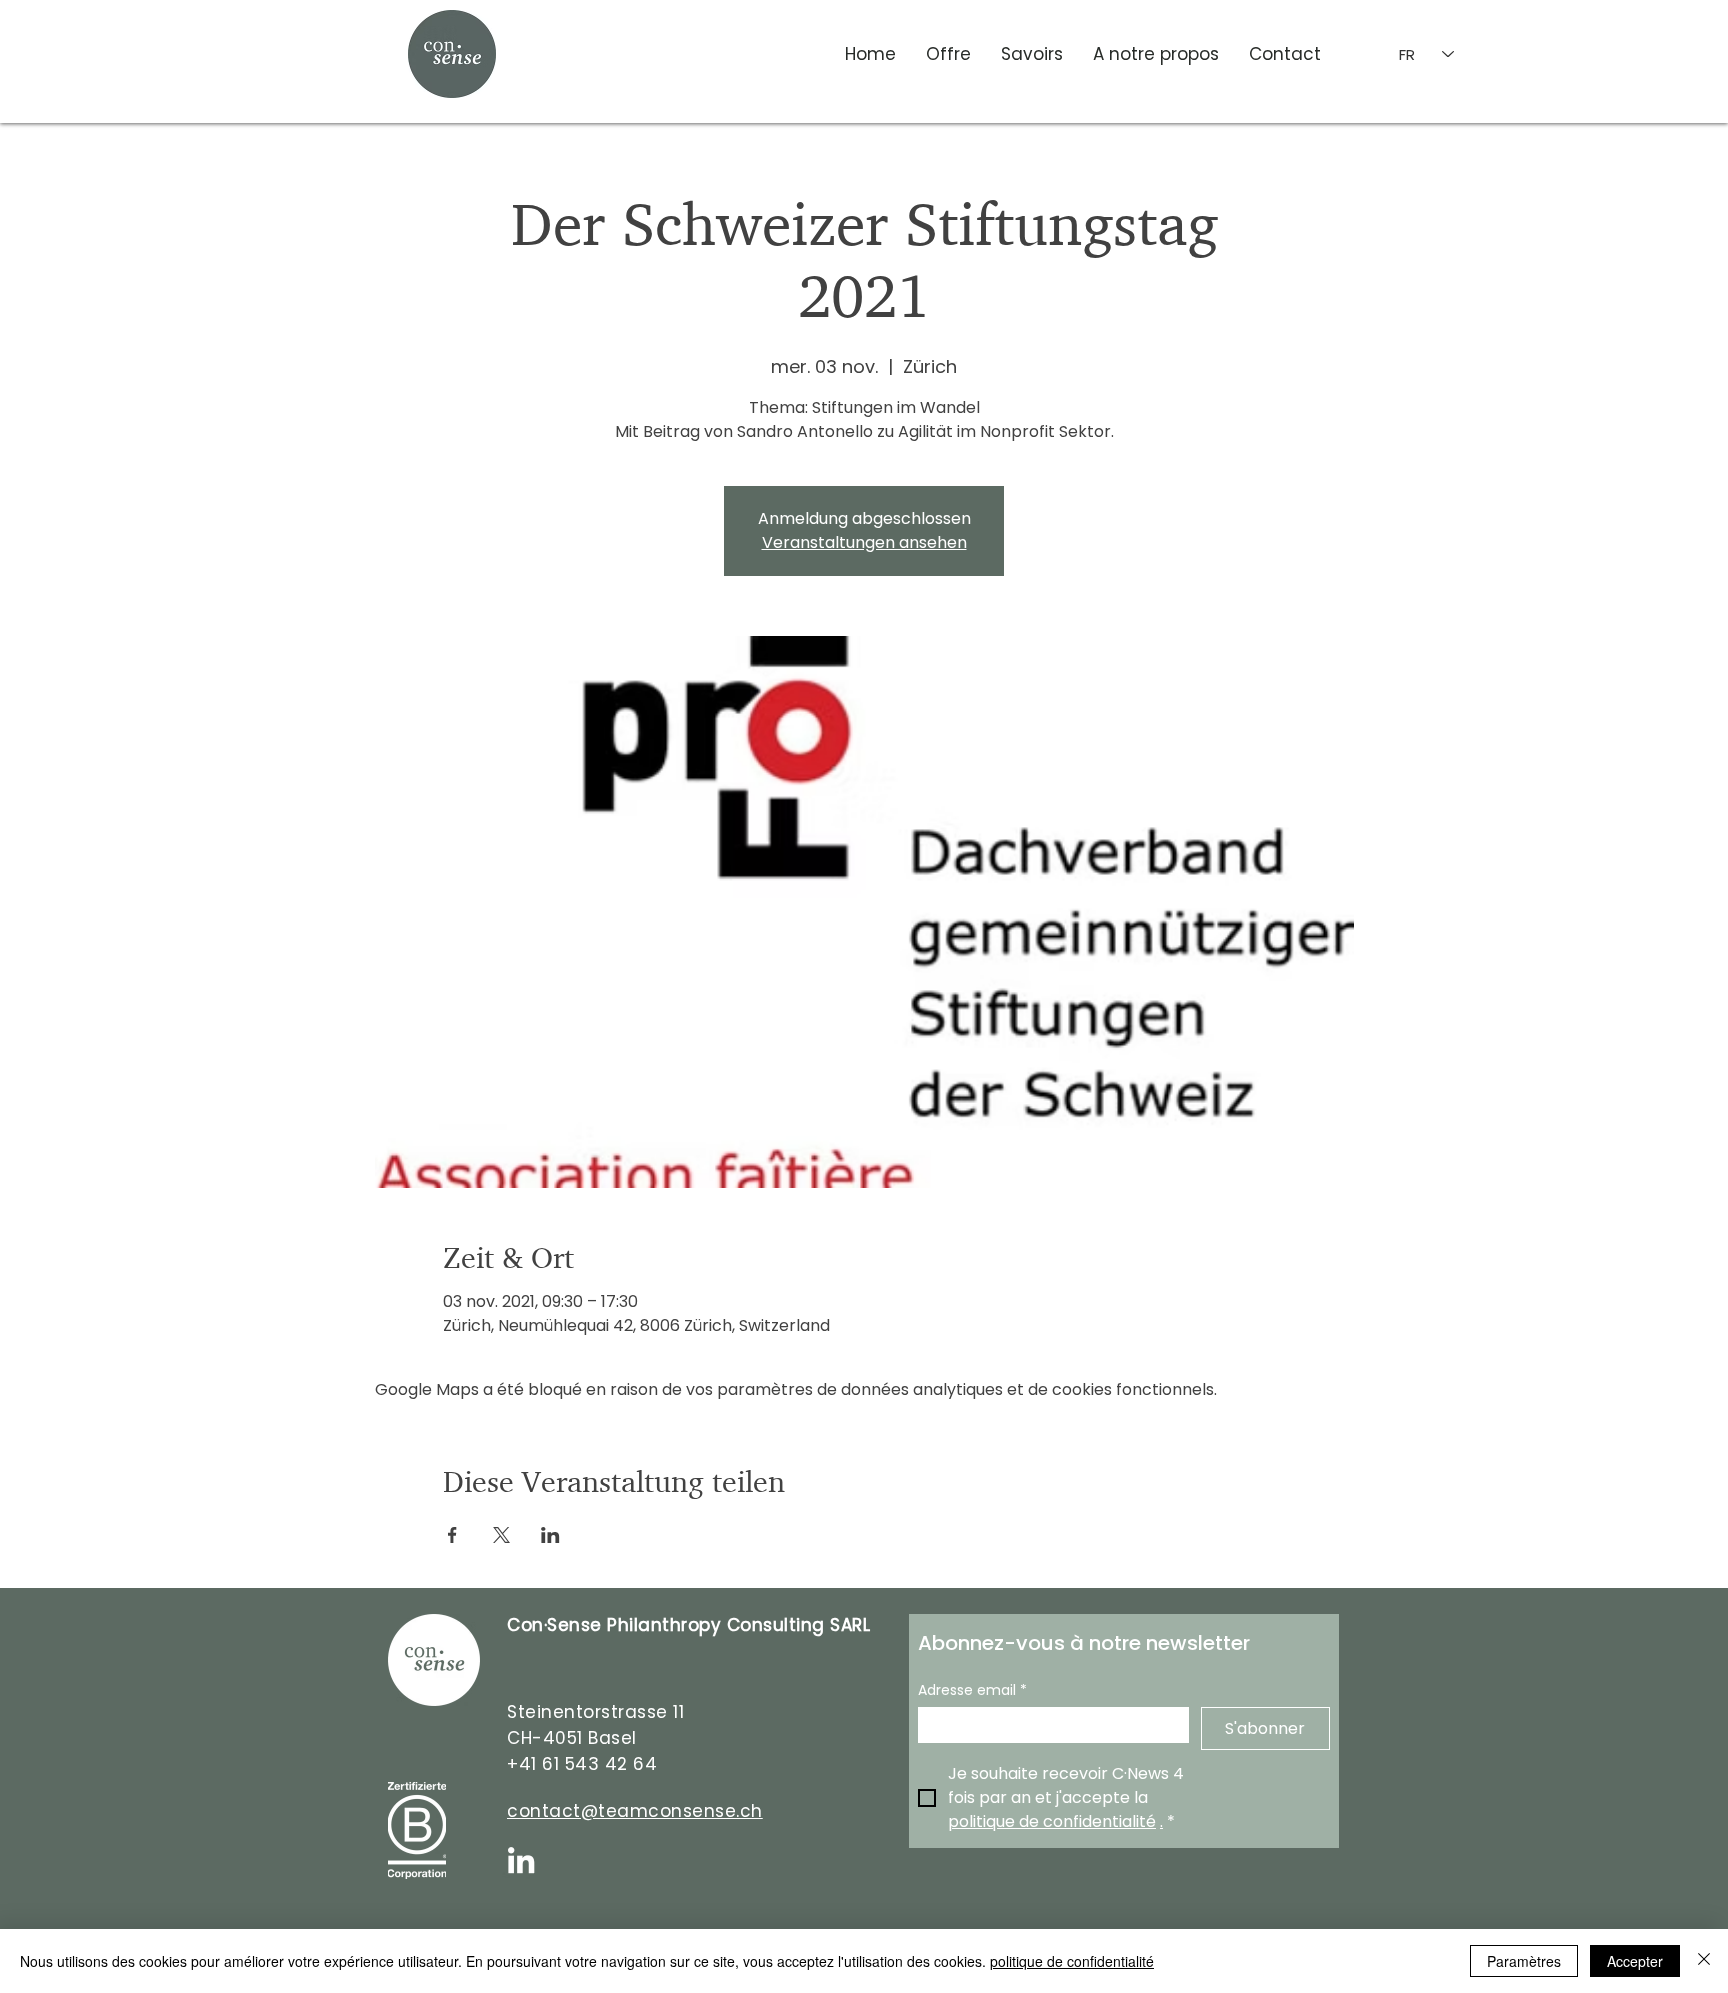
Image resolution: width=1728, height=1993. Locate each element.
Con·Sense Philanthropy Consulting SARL (688, 1625)
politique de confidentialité (1072, 1961)
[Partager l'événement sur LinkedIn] (550, 1535)
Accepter (1635, 1961)
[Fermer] (1704, 1961)
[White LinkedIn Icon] (521, 1860)
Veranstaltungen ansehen (864, 542)
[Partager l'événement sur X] (501, 1535)
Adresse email (972, 1690)
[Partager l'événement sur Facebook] (452, 1535)
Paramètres (1524, 1961)
